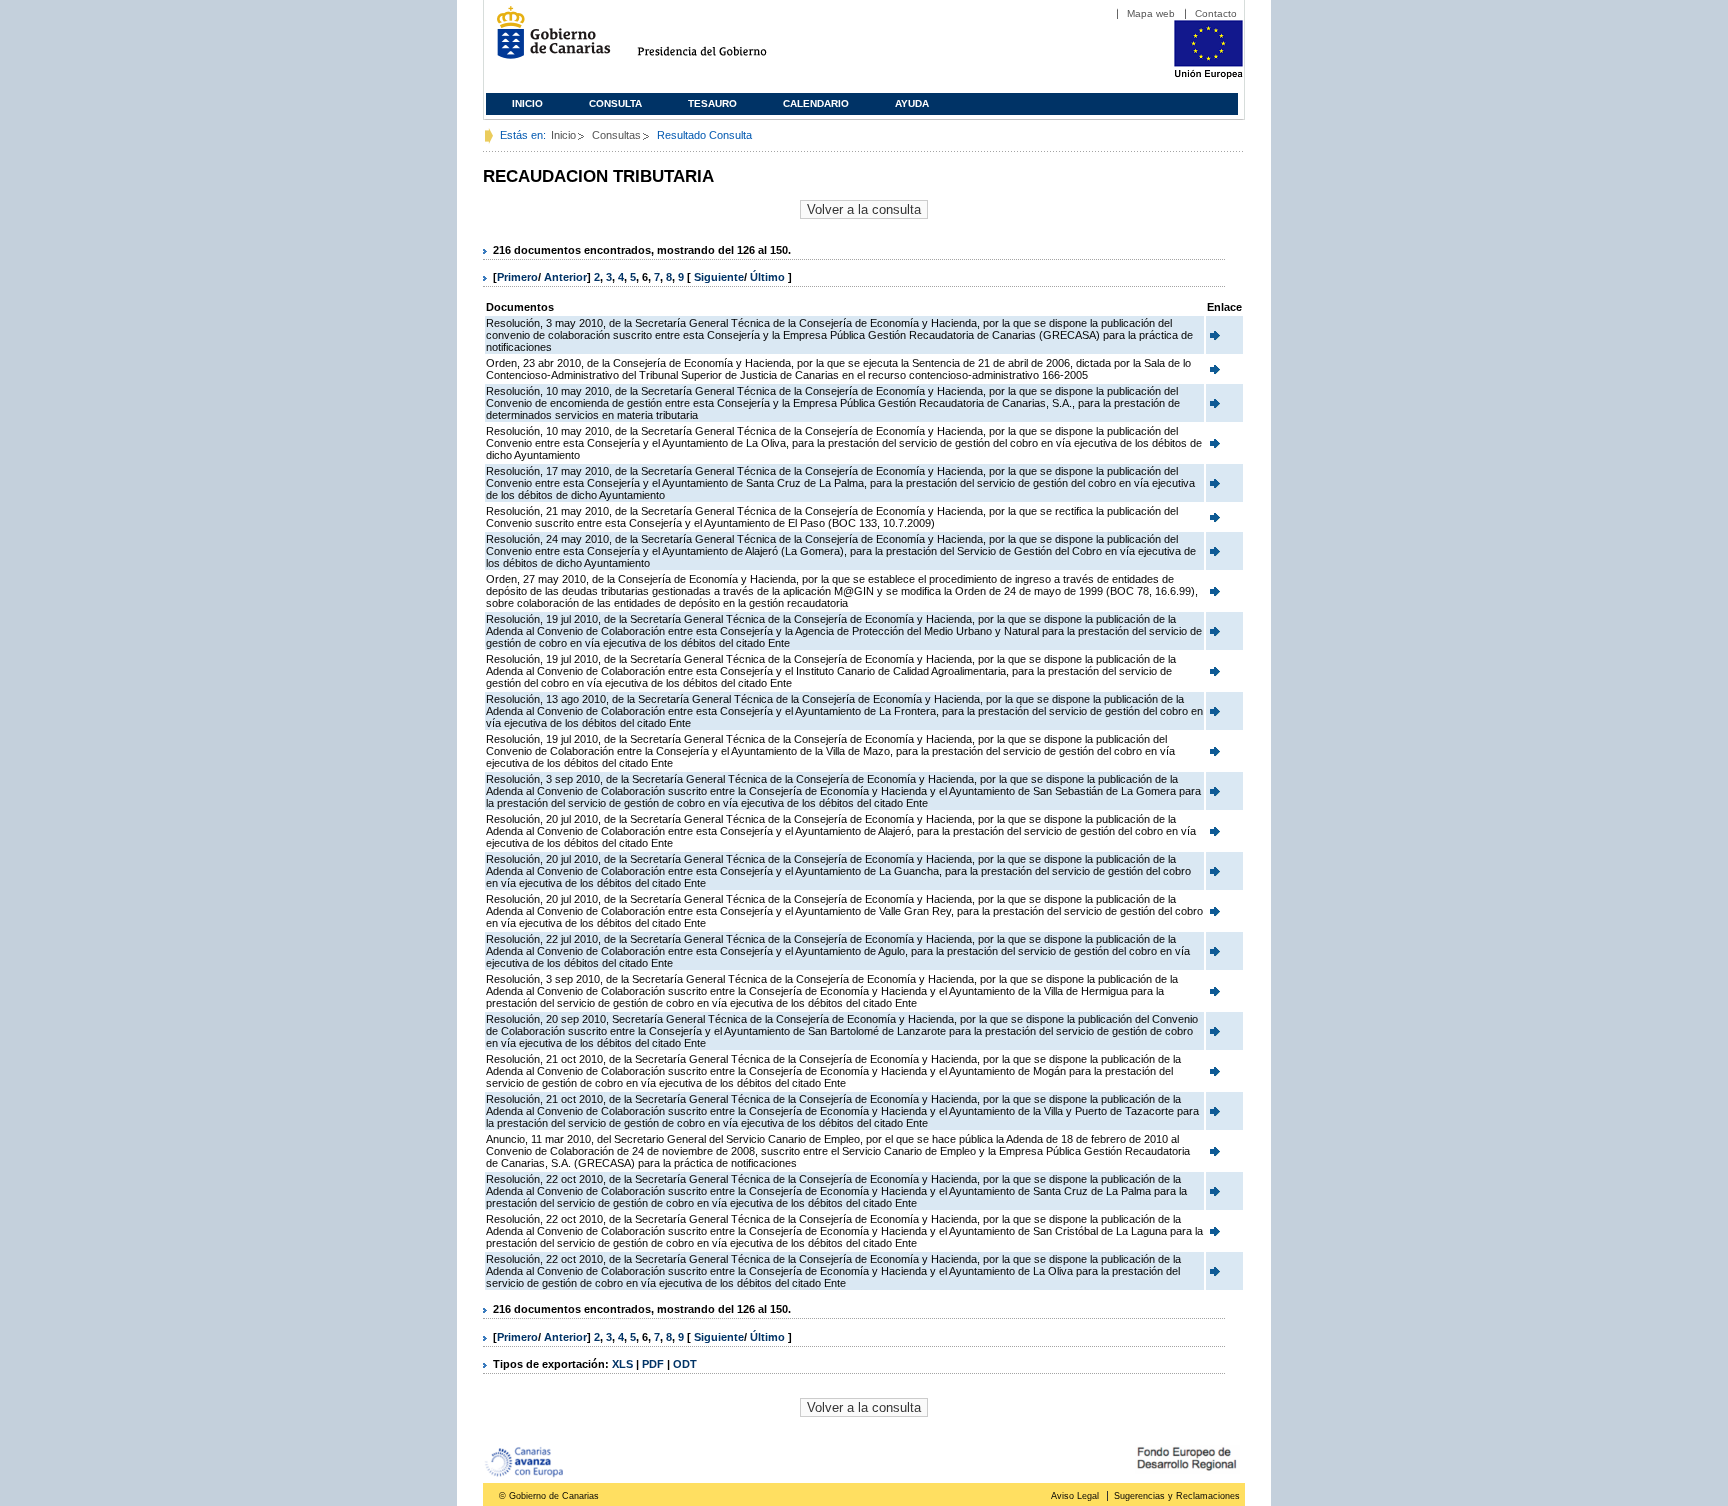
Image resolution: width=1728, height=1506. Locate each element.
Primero (517, 277)
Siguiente (719, 277)
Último (769, 277)
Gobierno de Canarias (547, 40)
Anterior (565, 277)
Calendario (816, 103)
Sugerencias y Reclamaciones (1177, 1496)
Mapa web (1151, 13)
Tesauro (712, 103)
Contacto (1216, 13)
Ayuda (912, 103)
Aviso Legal (1075, 1496)
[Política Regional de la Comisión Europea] (1208, 75)
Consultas (616, 135)
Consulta (615, 103)
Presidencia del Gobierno (720, 40)
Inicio (527, 103)
